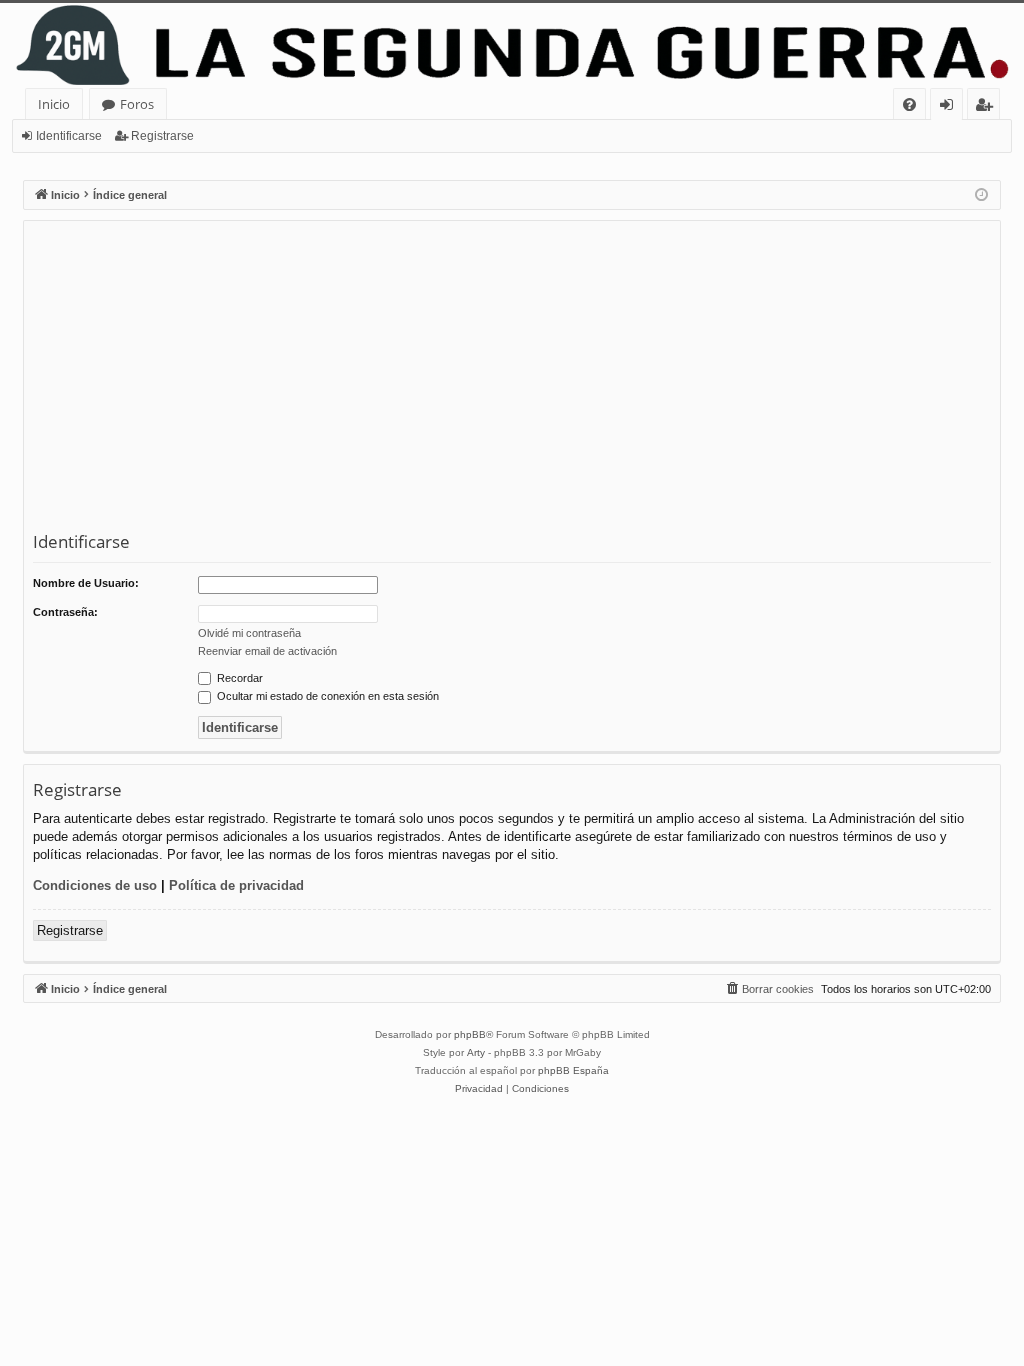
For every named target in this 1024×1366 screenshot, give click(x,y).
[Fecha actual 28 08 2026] (981, 195)
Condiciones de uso (95, 885)
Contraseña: (65, 612)
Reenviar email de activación (267, 651)
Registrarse (162, 136)
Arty (476, 1052)
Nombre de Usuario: (86, 583)
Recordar (238, 678)
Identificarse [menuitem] (950, 107)
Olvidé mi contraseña (249, 633)
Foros (137, 104)
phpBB (470, 1034)
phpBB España (573, 1070)
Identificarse (69, 136)
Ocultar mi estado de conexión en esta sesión (326, 696)
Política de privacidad (236, 885)
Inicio (54, 104)
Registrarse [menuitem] (988, 107)
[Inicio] (512, 45)
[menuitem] (909, 104)
